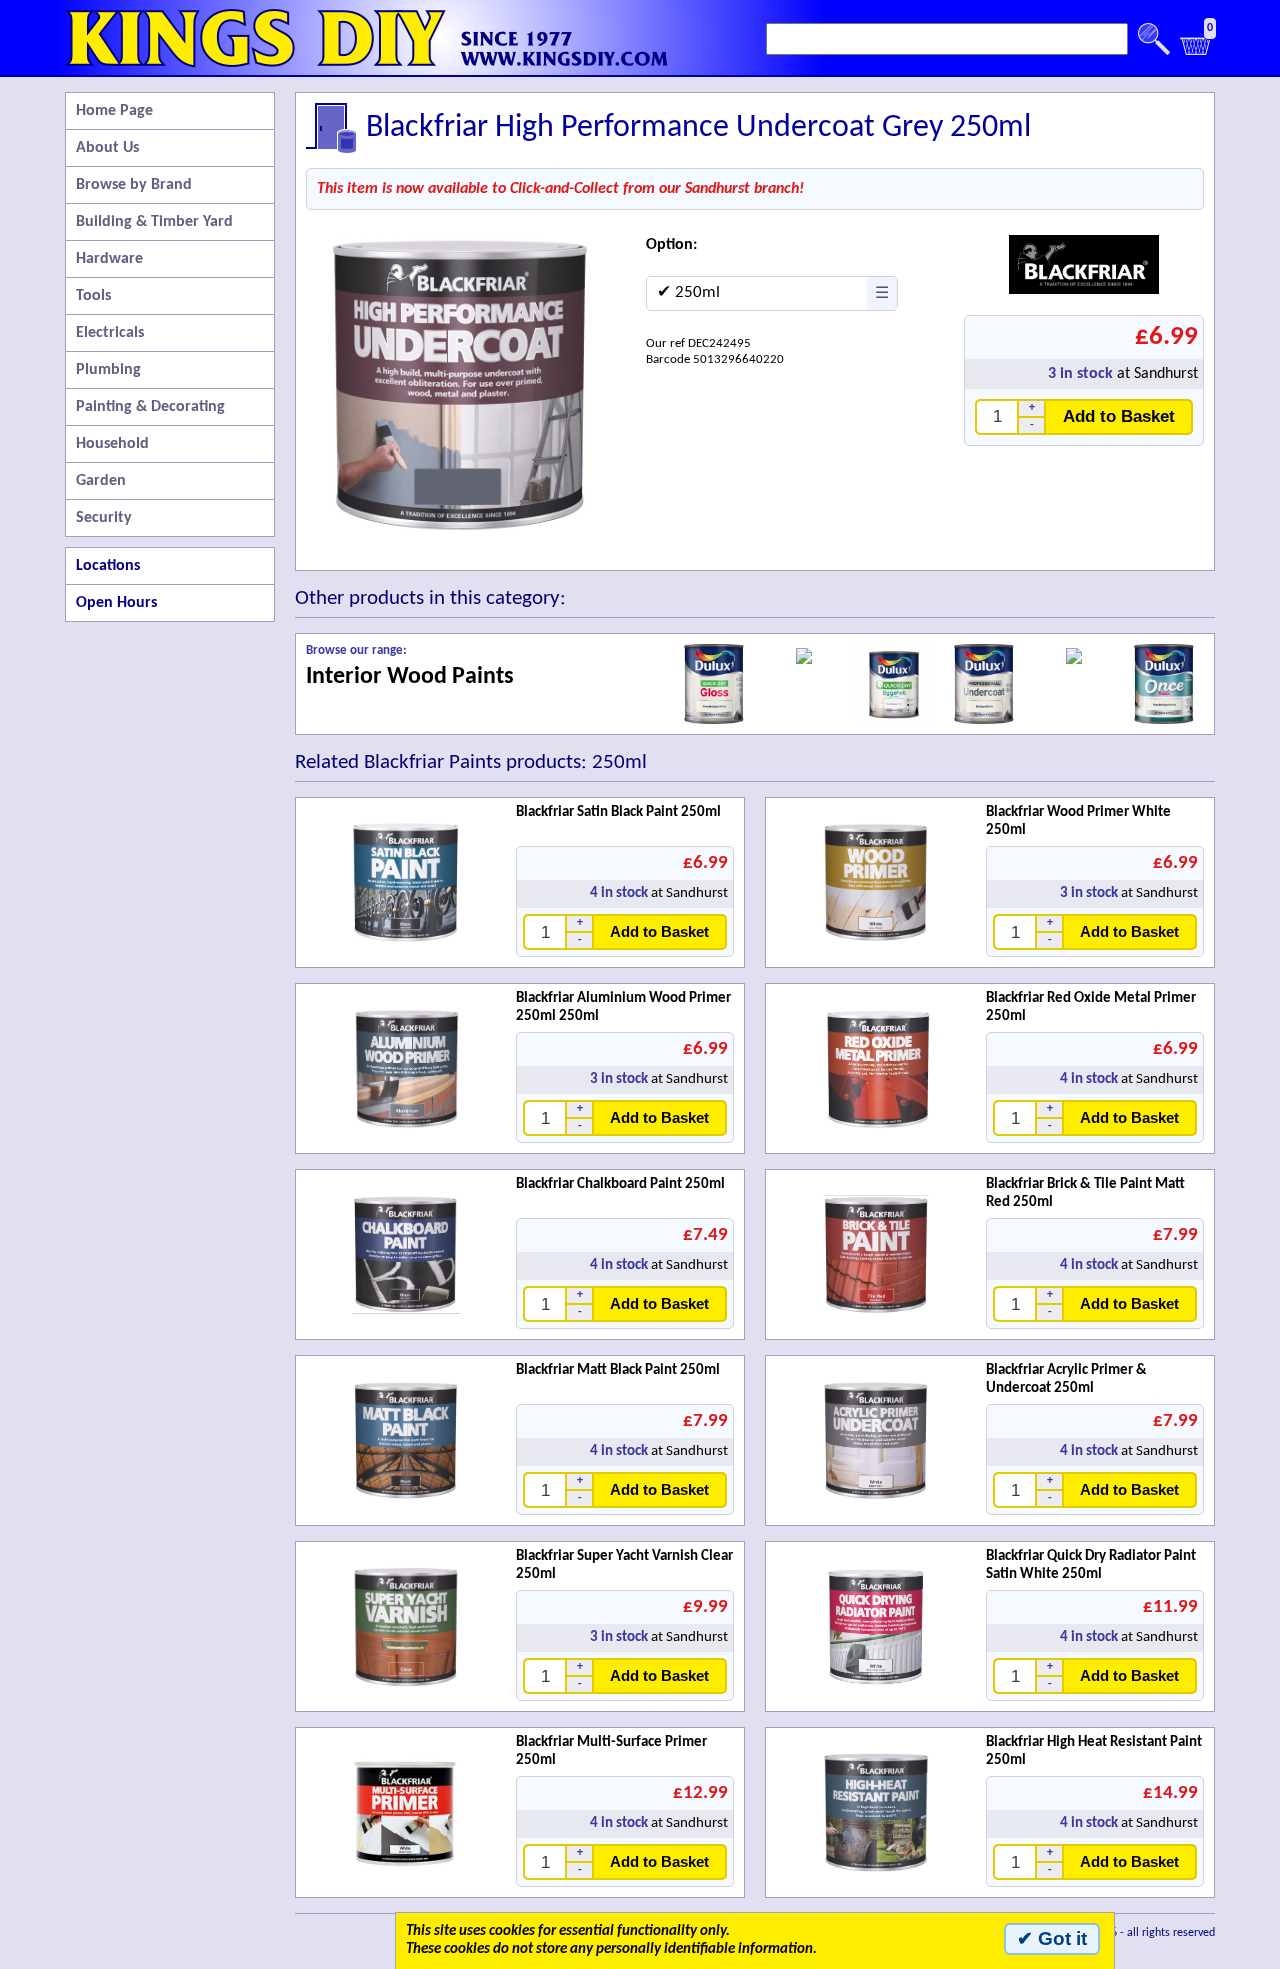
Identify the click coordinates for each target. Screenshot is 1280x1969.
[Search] (1154, 39)
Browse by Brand (134, 185)
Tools (93, 296)
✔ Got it (1052, 1938)
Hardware (109, 259)
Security (104, 518)
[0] (1196, 51)
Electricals (110, 333)
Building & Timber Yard (154, 222)
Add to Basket (1119, 416)
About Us (107, 148)
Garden (101, 481)
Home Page (114, 111)
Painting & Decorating (150, 407)
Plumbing (108, 370)
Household (112, 444)
